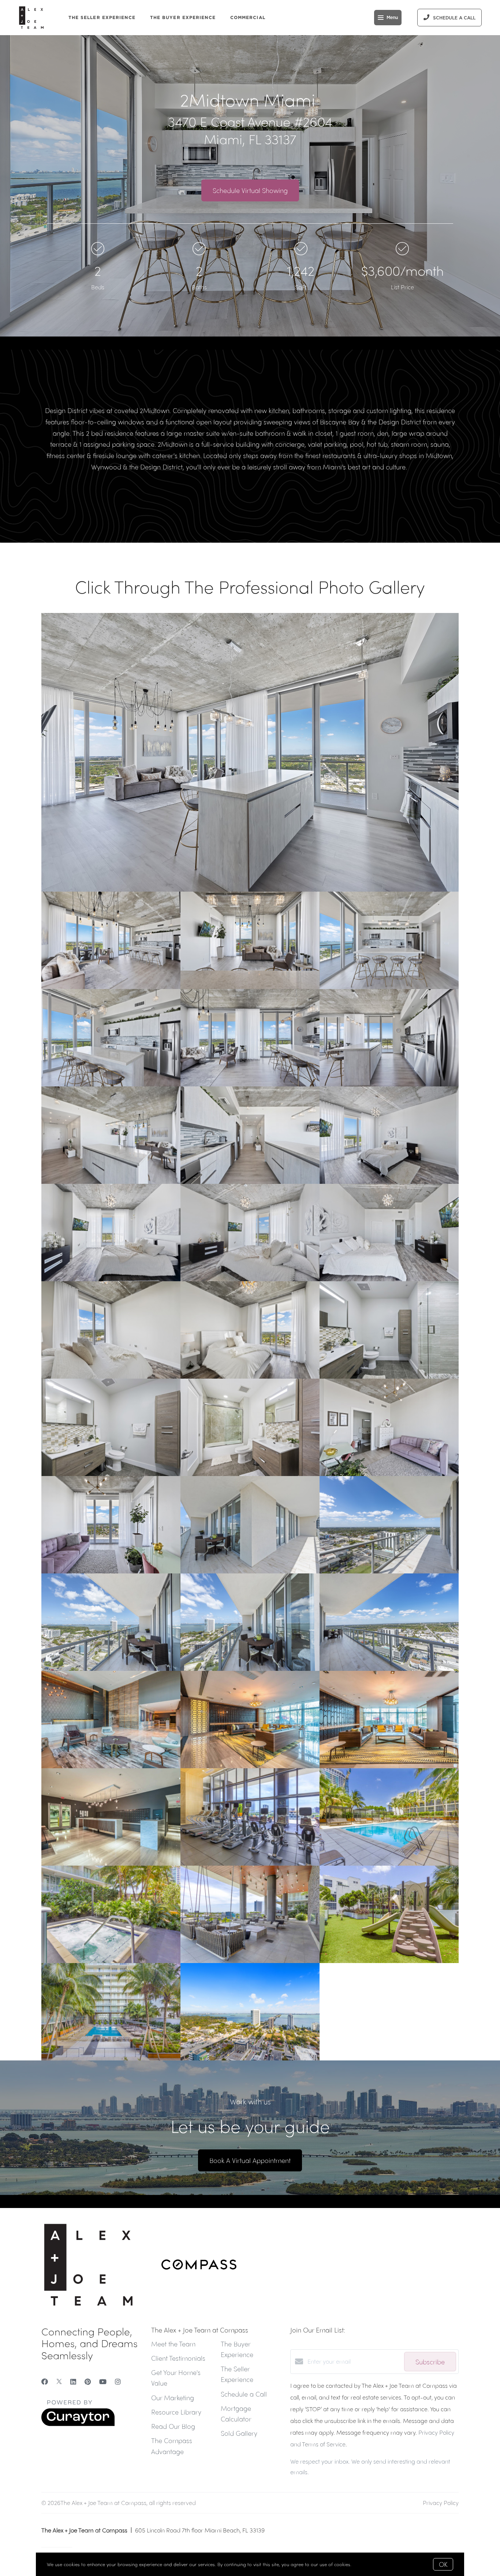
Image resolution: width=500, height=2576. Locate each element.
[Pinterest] (88, 2381)
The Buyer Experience (183, 17)
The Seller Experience (102, 17)
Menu (392, 18)
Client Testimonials (178, 2358)
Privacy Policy (441, 2503)
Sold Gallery (239, 2433)
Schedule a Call (244, 2394)
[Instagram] (118, 2381)
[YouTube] (103, 2381)
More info (363, 2564)
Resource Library (176, 2412)
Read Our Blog (173, 2426)
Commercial (248, 17)
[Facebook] (45, 2381)
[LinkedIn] (73, 2381)
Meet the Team (173, 2344)
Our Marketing (173, 2397)
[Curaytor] (78, 2424)
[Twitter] (59, 2381)
